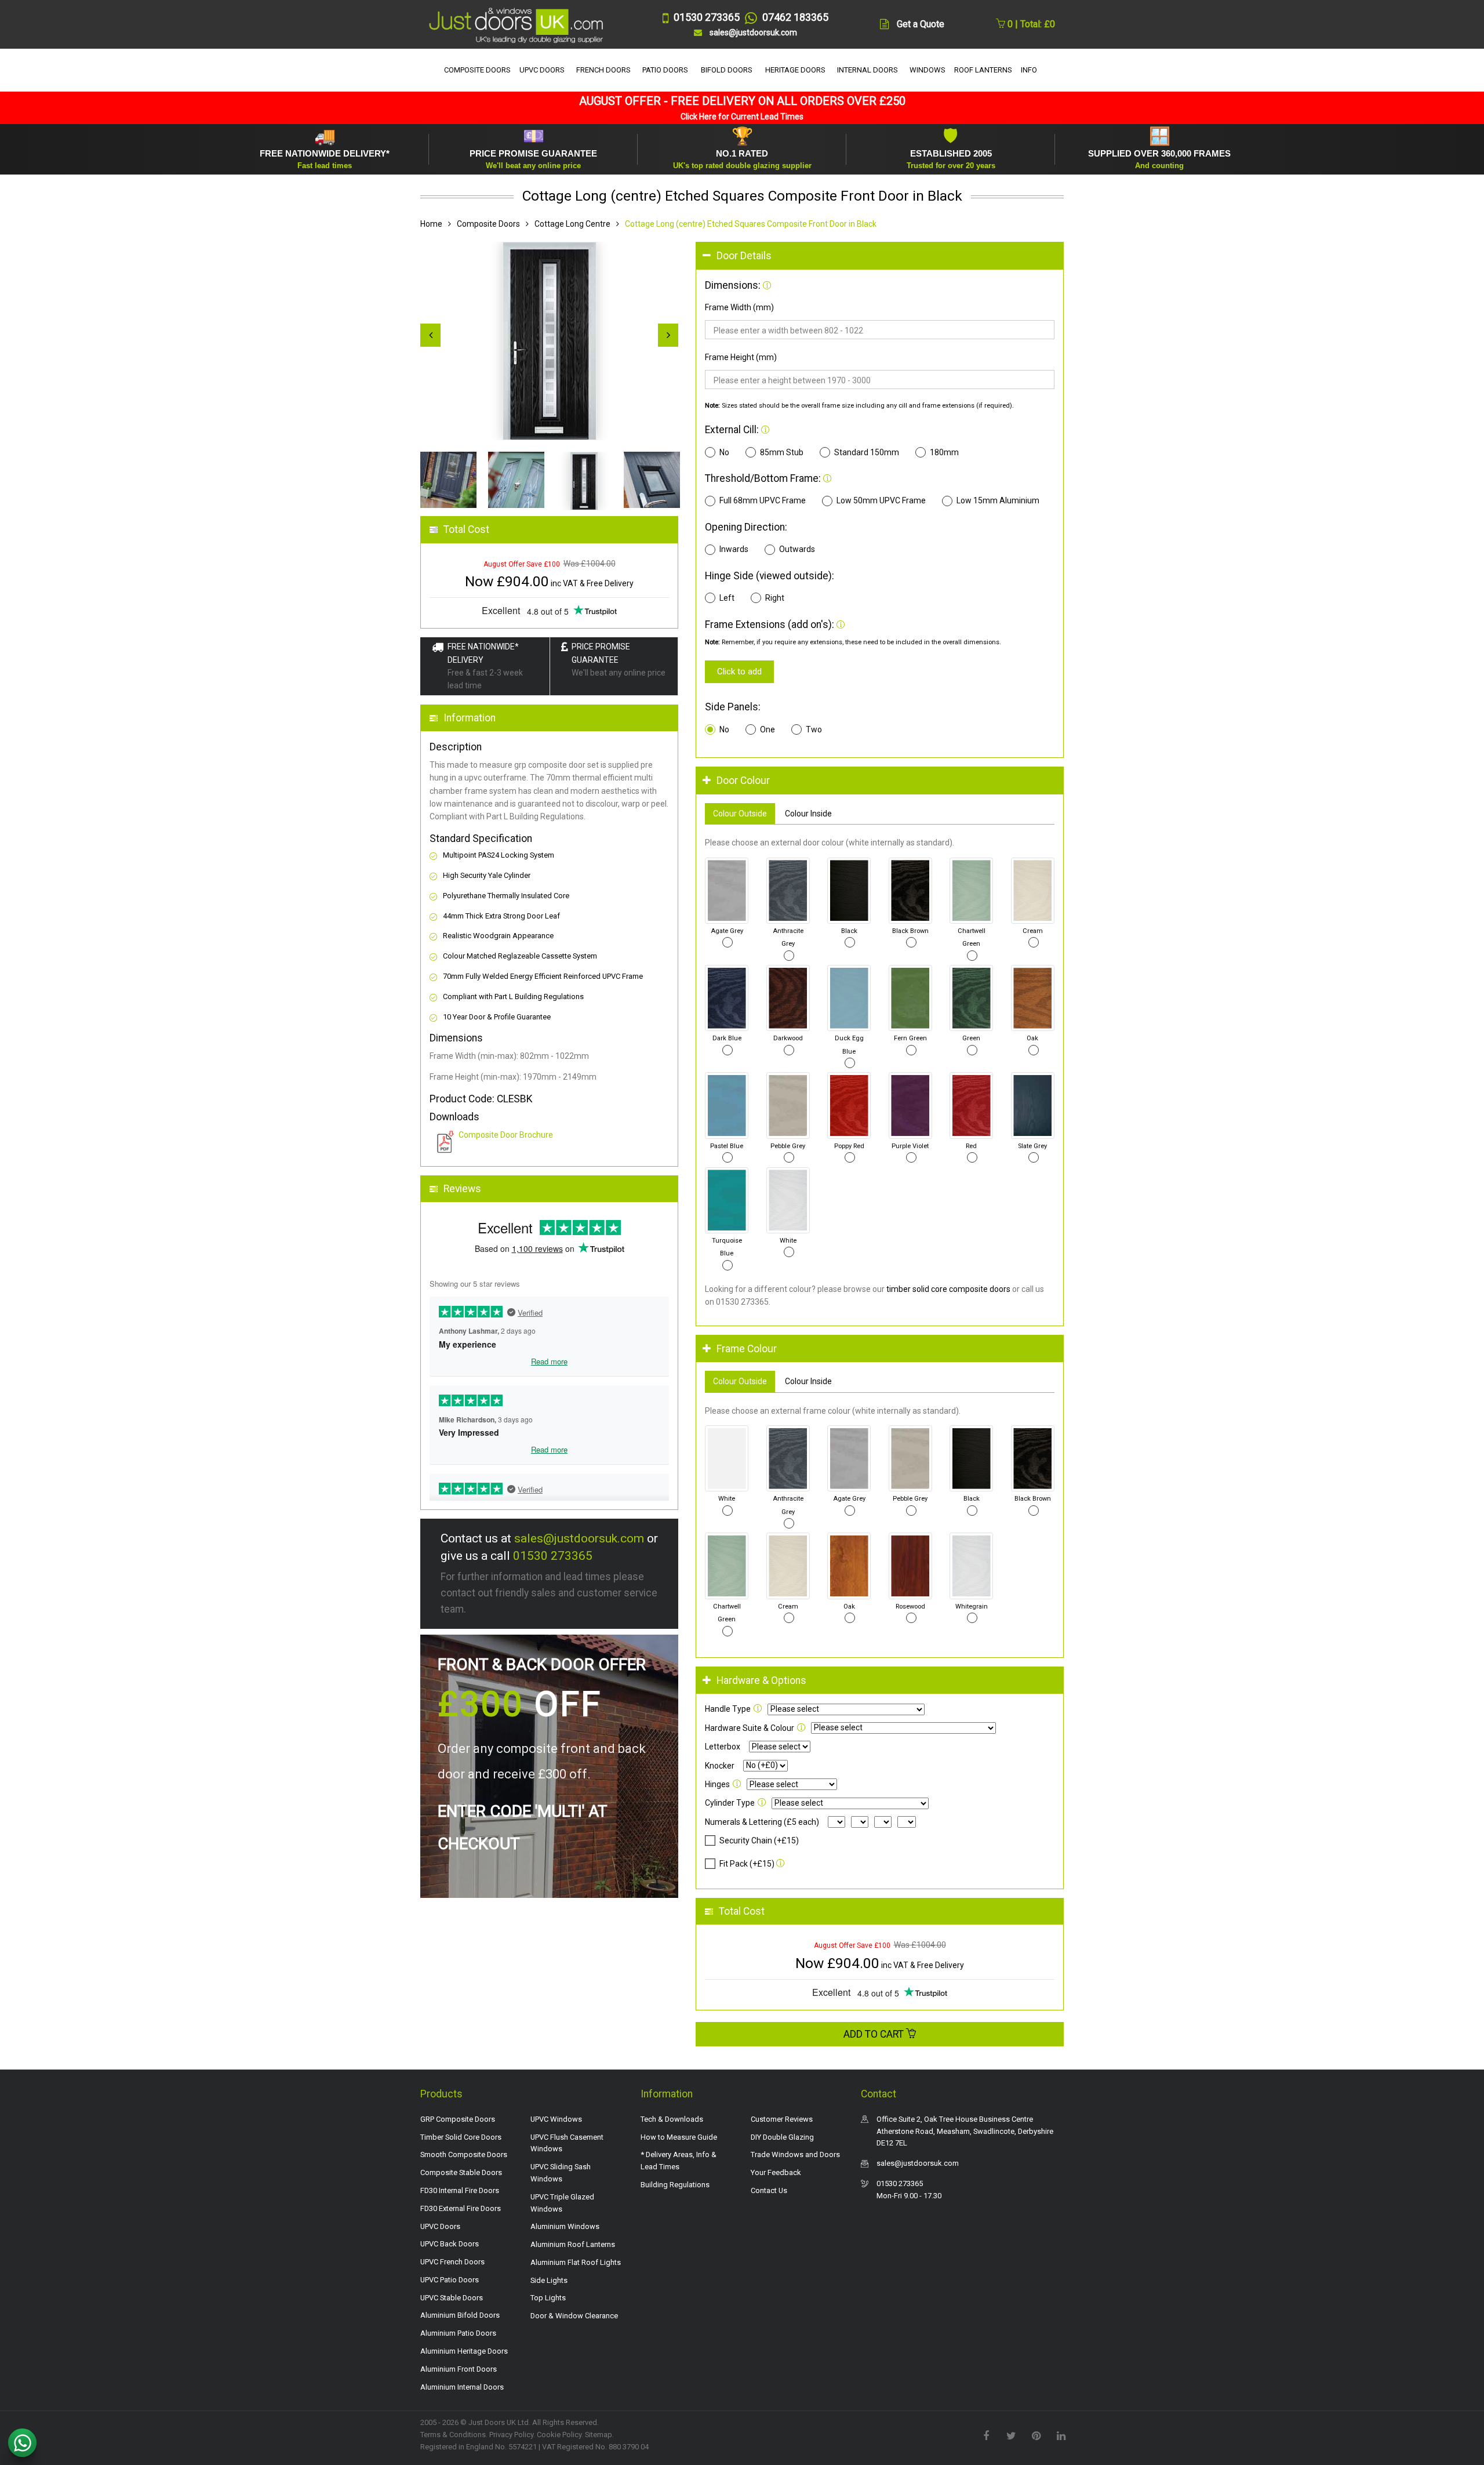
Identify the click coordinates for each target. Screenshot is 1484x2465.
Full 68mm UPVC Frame (763, 500)
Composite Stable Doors (461, 2172)
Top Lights (548, 2298)
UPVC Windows (556, 2119)
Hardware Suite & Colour (750, 1728)
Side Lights (549, 2280)
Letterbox (723, 1747)
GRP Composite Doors (458, 2119)
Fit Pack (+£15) (747, 1864)
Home (431, 224)
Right (775, 598)
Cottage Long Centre (572, 224)
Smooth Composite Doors (464, 2154)
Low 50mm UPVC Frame (881, 500)
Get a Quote (921, 24)
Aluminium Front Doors (459, 2369)
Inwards (734, 549)
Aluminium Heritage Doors (464, 2351)
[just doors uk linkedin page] (1061, 2435)
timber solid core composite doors (948, 1289)
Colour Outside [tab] (740, 814)
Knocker (720, 1766)
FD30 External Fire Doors (461, 2208)
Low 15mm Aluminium (998, 500)
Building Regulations (675, 2185)
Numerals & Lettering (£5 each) (762, 1822)
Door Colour (743, 780)
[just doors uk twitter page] (1011, 2435)
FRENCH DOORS (603, 70)
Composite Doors (488, 224)
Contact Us (769, 2190)
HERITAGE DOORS (795, 70)
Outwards (797, 549)
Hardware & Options (761, 1680)
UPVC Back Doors (450, 2244)
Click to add (739, 671)
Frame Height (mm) (741, 357)
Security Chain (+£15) (759, 1840)
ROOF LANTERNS (983, 70)
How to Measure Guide (679, 2137)
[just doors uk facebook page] (986, 2435)
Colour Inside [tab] (808, 814)
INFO (1029, 70)
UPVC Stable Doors (452, 2298)
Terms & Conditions (453, 2435)
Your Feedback (776, 2172)
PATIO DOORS (665, 70)
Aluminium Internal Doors (462, 2387)
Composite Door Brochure (506, 1135)
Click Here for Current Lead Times (742, 117)
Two (814, 729)
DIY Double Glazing (782, 2137)
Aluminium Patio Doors (458, 2333)
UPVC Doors (440, 2226)
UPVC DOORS (542, 70)
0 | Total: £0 (1030, 24)
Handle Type (728, 1709)
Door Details (744, 256)
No (724, 452)
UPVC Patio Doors (450, 2280)
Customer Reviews (782, 2119)
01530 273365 (553, 1556)
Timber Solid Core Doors (461, 2137)
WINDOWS (927, 70)
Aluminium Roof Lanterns (573, 2244)
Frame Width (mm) (739, 307)
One (768, 729)
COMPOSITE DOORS (477, 70)
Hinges (717, 1784)
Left (727, 598)
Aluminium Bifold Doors (460, 2315)
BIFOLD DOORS (727, 70)
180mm (944, 452)
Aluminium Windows (565, 2226)
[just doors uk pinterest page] (1036, 2435)
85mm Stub (782, 452)
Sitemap (599, 2435)
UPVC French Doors (452, 2262)
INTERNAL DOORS (868, 70)
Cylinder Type (730, 1803)
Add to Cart (875, 2034)
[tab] (880, 256)
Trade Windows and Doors (795, 2154)
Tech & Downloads (672, 2119)
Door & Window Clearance (574, 2316)
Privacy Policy (511, 2435)
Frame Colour (747, 1349)
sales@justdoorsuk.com (579, 1538)
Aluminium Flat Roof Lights (576, 2262)
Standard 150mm (867, 452)
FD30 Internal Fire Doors (460, 2190)
